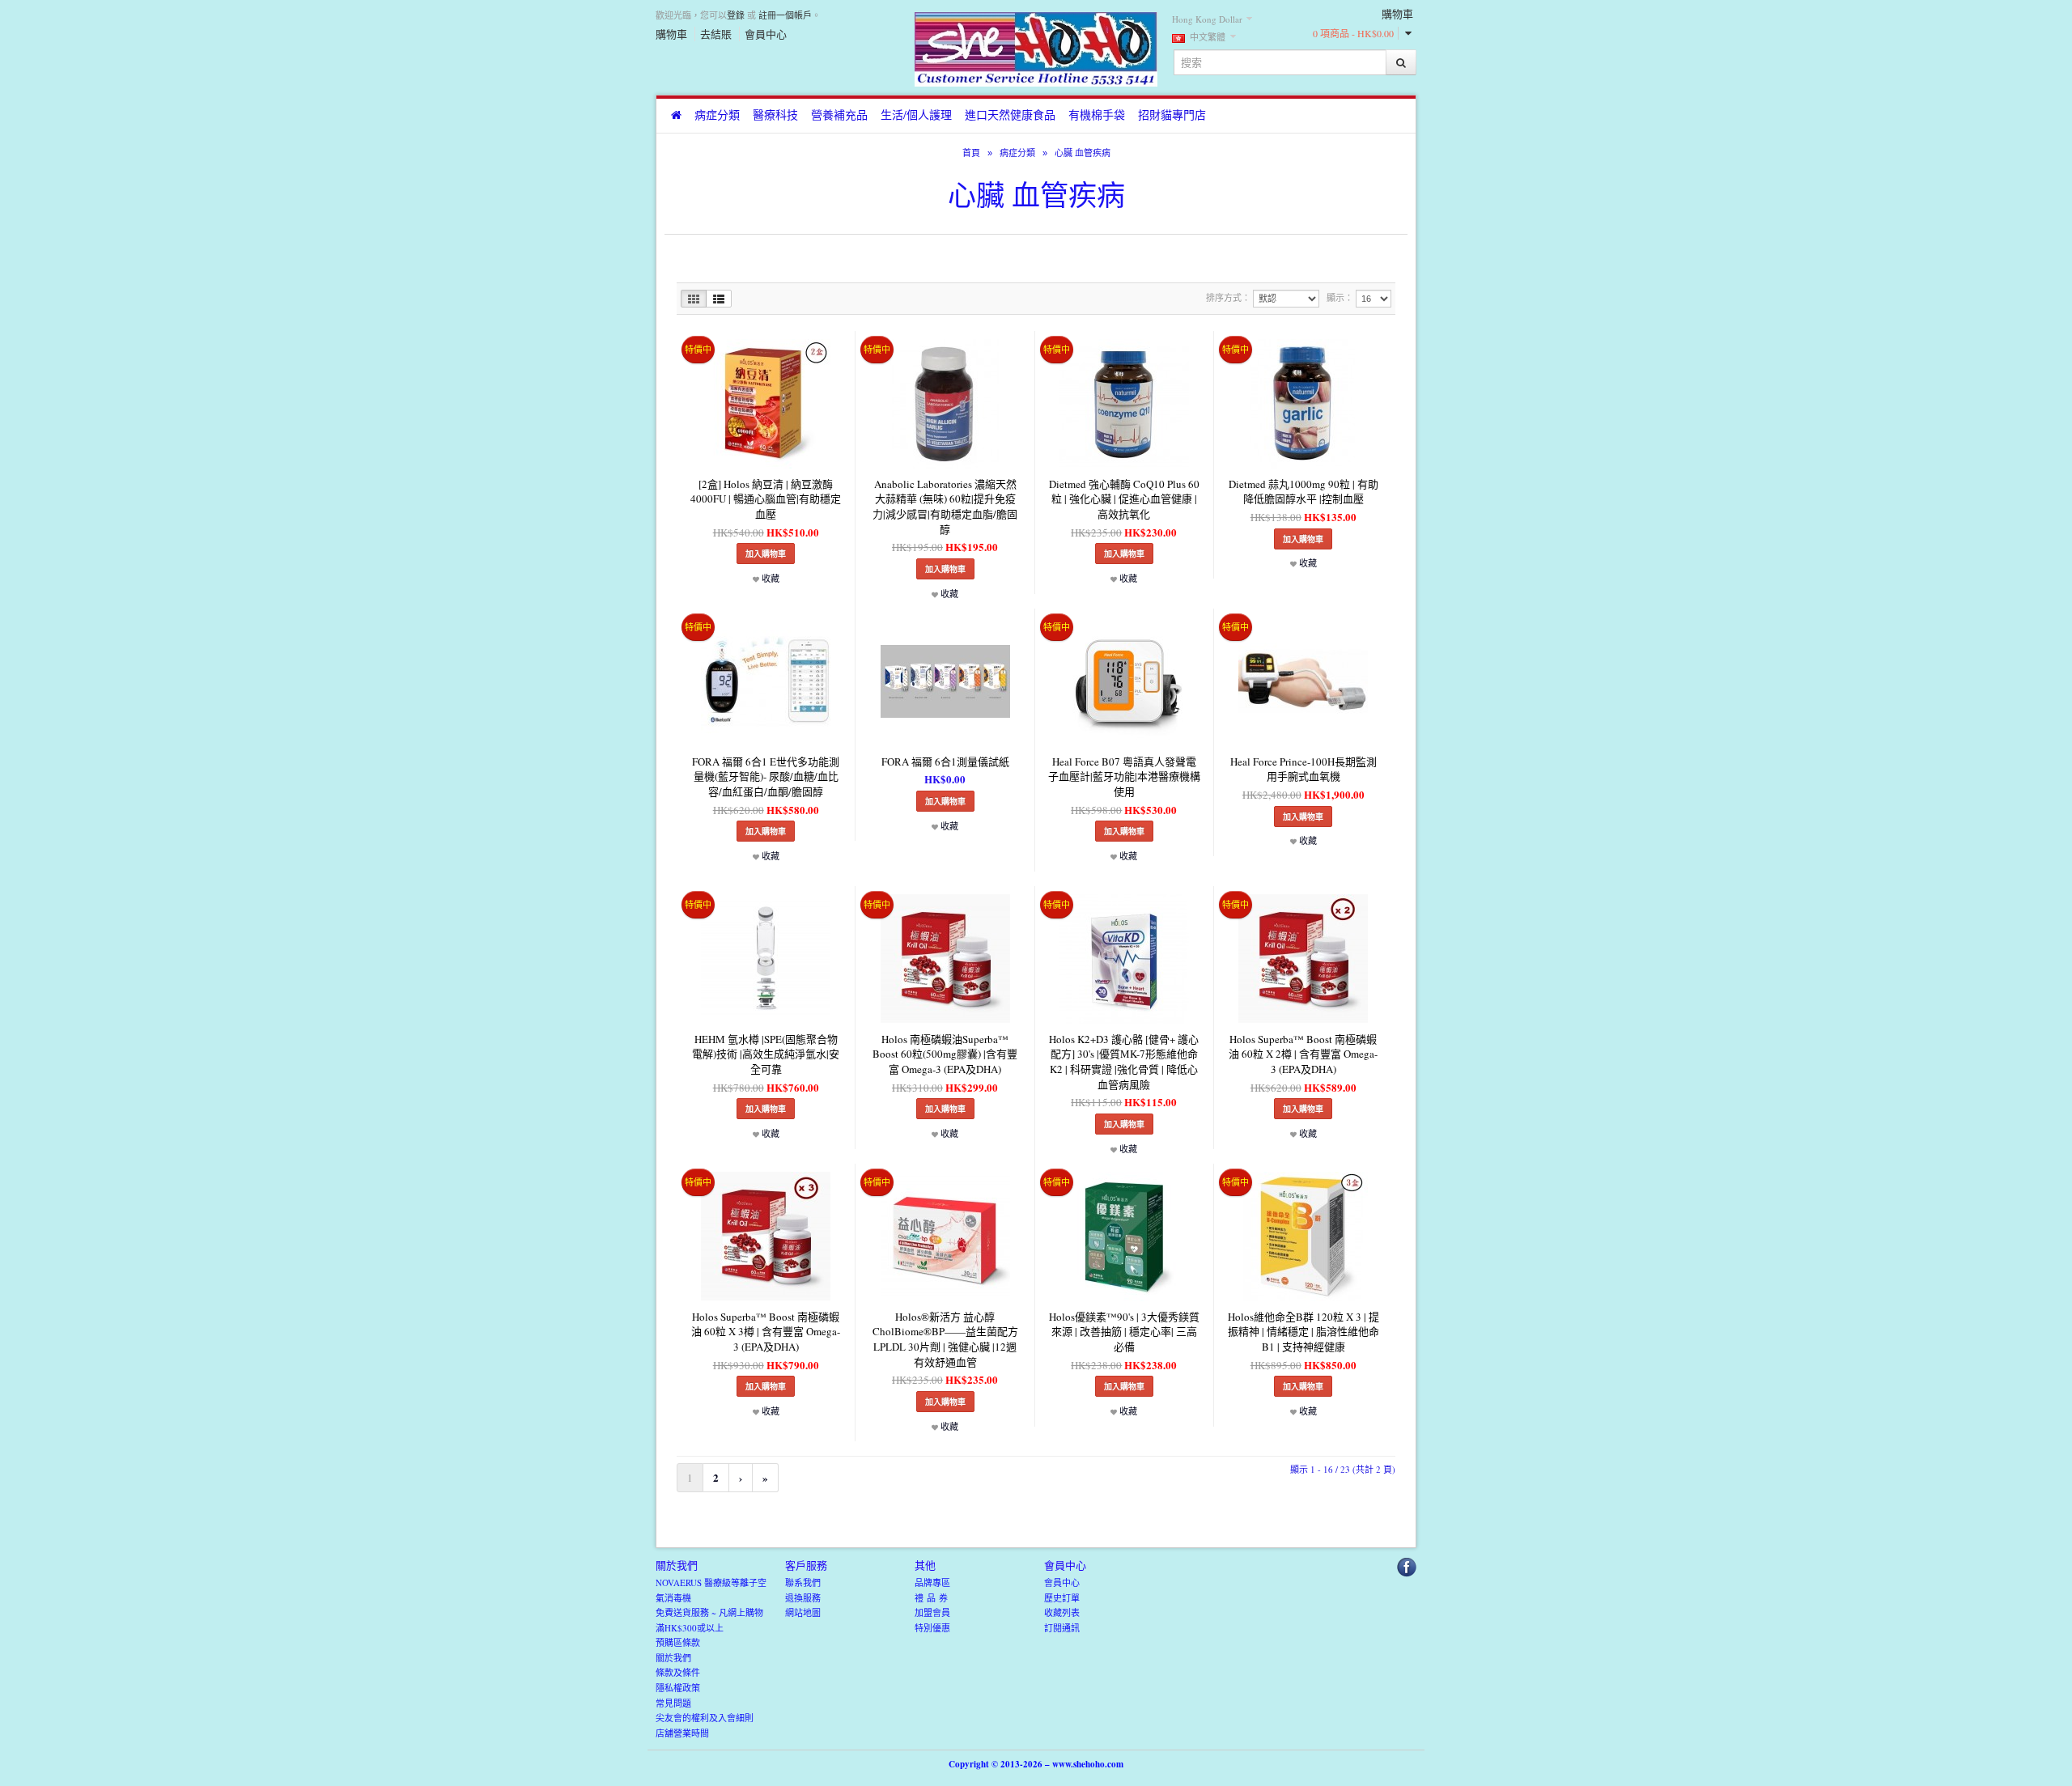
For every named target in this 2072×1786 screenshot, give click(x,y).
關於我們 (673, 1658)
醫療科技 (775, 115)
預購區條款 (678, 1642)
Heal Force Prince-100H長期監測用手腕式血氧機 (1303, 769)
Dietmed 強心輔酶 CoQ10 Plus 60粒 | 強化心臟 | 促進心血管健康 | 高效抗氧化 (1124, 499)
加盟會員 (932, 1612)
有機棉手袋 (1097, 115)
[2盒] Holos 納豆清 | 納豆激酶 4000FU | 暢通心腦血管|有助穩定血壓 (766, 499)
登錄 (736, 15)
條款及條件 (678, 1672)
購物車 (671, 34)
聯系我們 (803, 1582)
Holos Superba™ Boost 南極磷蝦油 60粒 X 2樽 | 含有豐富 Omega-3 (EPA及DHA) (1303, 1054)
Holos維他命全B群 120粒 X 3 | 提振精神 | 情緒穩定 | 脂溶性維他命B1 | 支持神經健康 (1303, 1332)
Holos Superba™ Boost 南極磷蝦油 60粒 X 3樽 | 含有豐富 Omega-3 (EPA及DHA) (766, 1332)
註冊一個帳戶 (785, 15)
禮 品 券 (931, 1598)
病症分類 (717, 115)
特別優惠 (932, 1628)
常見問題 (673, 1703)
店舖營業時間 (682, 1733)
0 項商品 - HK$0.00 (1353, 33)
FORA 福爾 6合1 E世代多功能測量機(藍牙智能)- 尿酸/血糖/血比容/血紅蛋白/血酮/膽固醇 (766, 776)
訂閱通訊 (1062, 1628)
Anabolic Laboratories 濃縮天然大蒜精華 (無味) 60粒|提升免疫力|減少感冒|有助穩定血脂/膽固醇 (945, 507)
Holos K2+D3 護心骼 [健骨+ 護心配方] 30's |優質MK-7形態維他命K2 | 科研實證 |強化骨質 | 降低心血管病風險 (1124, 1062)
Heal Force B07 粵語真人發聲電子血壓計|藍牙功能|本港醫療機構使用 (1124, 776)
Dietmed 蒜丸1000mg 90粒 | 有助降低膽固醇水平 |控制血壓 (1303, 492)
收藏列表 (1062, 1612)
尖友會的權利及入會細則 (705, 1718)
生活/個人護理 (916, 115)
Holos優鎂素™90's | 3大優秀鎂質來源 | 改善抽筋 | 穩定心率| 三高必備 (1124, 1332)
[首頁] (676, 116)
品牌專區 (932, 1582)
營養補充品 (839, 115)
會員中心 (766, 34)
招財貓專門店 (1172, 115)
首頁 (971, 153)
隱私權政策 (678, 1688)
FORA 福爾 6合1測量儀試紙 (945, 761)
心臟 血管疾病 (1083, 153)
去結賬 (716, 34)
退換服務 (803, 1598)
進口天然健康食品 (1010, 115)
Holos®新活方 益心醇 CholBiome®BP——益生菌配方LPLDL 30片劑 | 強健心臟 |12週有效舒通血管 (945, 1339)
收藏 (769, 578)
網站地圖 (803, 1612)
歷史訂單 (1062, 1598)
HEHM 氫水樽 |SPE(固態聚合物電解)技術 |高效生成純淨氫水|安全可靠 (766, 1054)
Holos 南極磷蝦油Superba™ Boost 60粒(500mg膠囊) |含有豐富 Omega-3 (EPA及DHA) (945, 1054)
